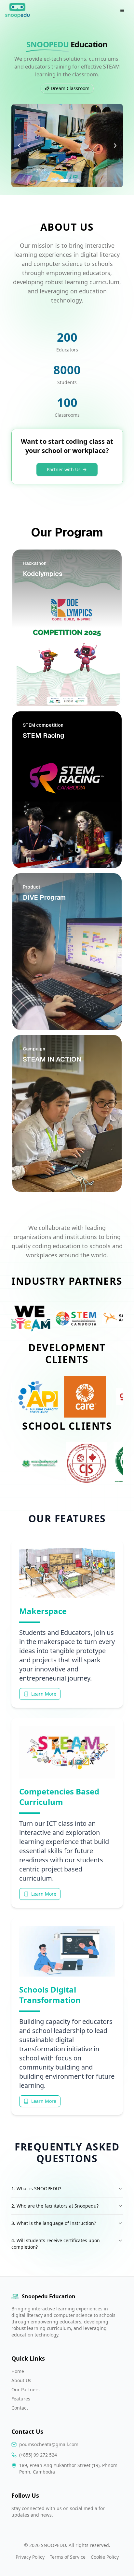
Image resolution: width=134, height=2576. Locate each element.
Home (18, 2371)
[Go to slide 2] (62, 180)
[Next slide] (115, 146)
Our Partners (26, 2390)
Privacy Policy (30, 2557)
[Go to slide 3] (70, 180)
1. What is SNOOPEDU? (36, 2188)
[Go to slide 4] (78, 180)
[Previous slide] (19, 146)
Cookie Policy (105, 2557)
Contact (20, 2408)
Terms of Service (68, 2557)
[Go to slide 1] (56, 180)
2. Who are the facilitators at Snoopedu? (55, 2206)
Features (21, 2399)
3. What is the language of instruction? (54, 2223)
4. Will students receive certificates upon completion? (56, 2244)
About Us (21, 2380)
